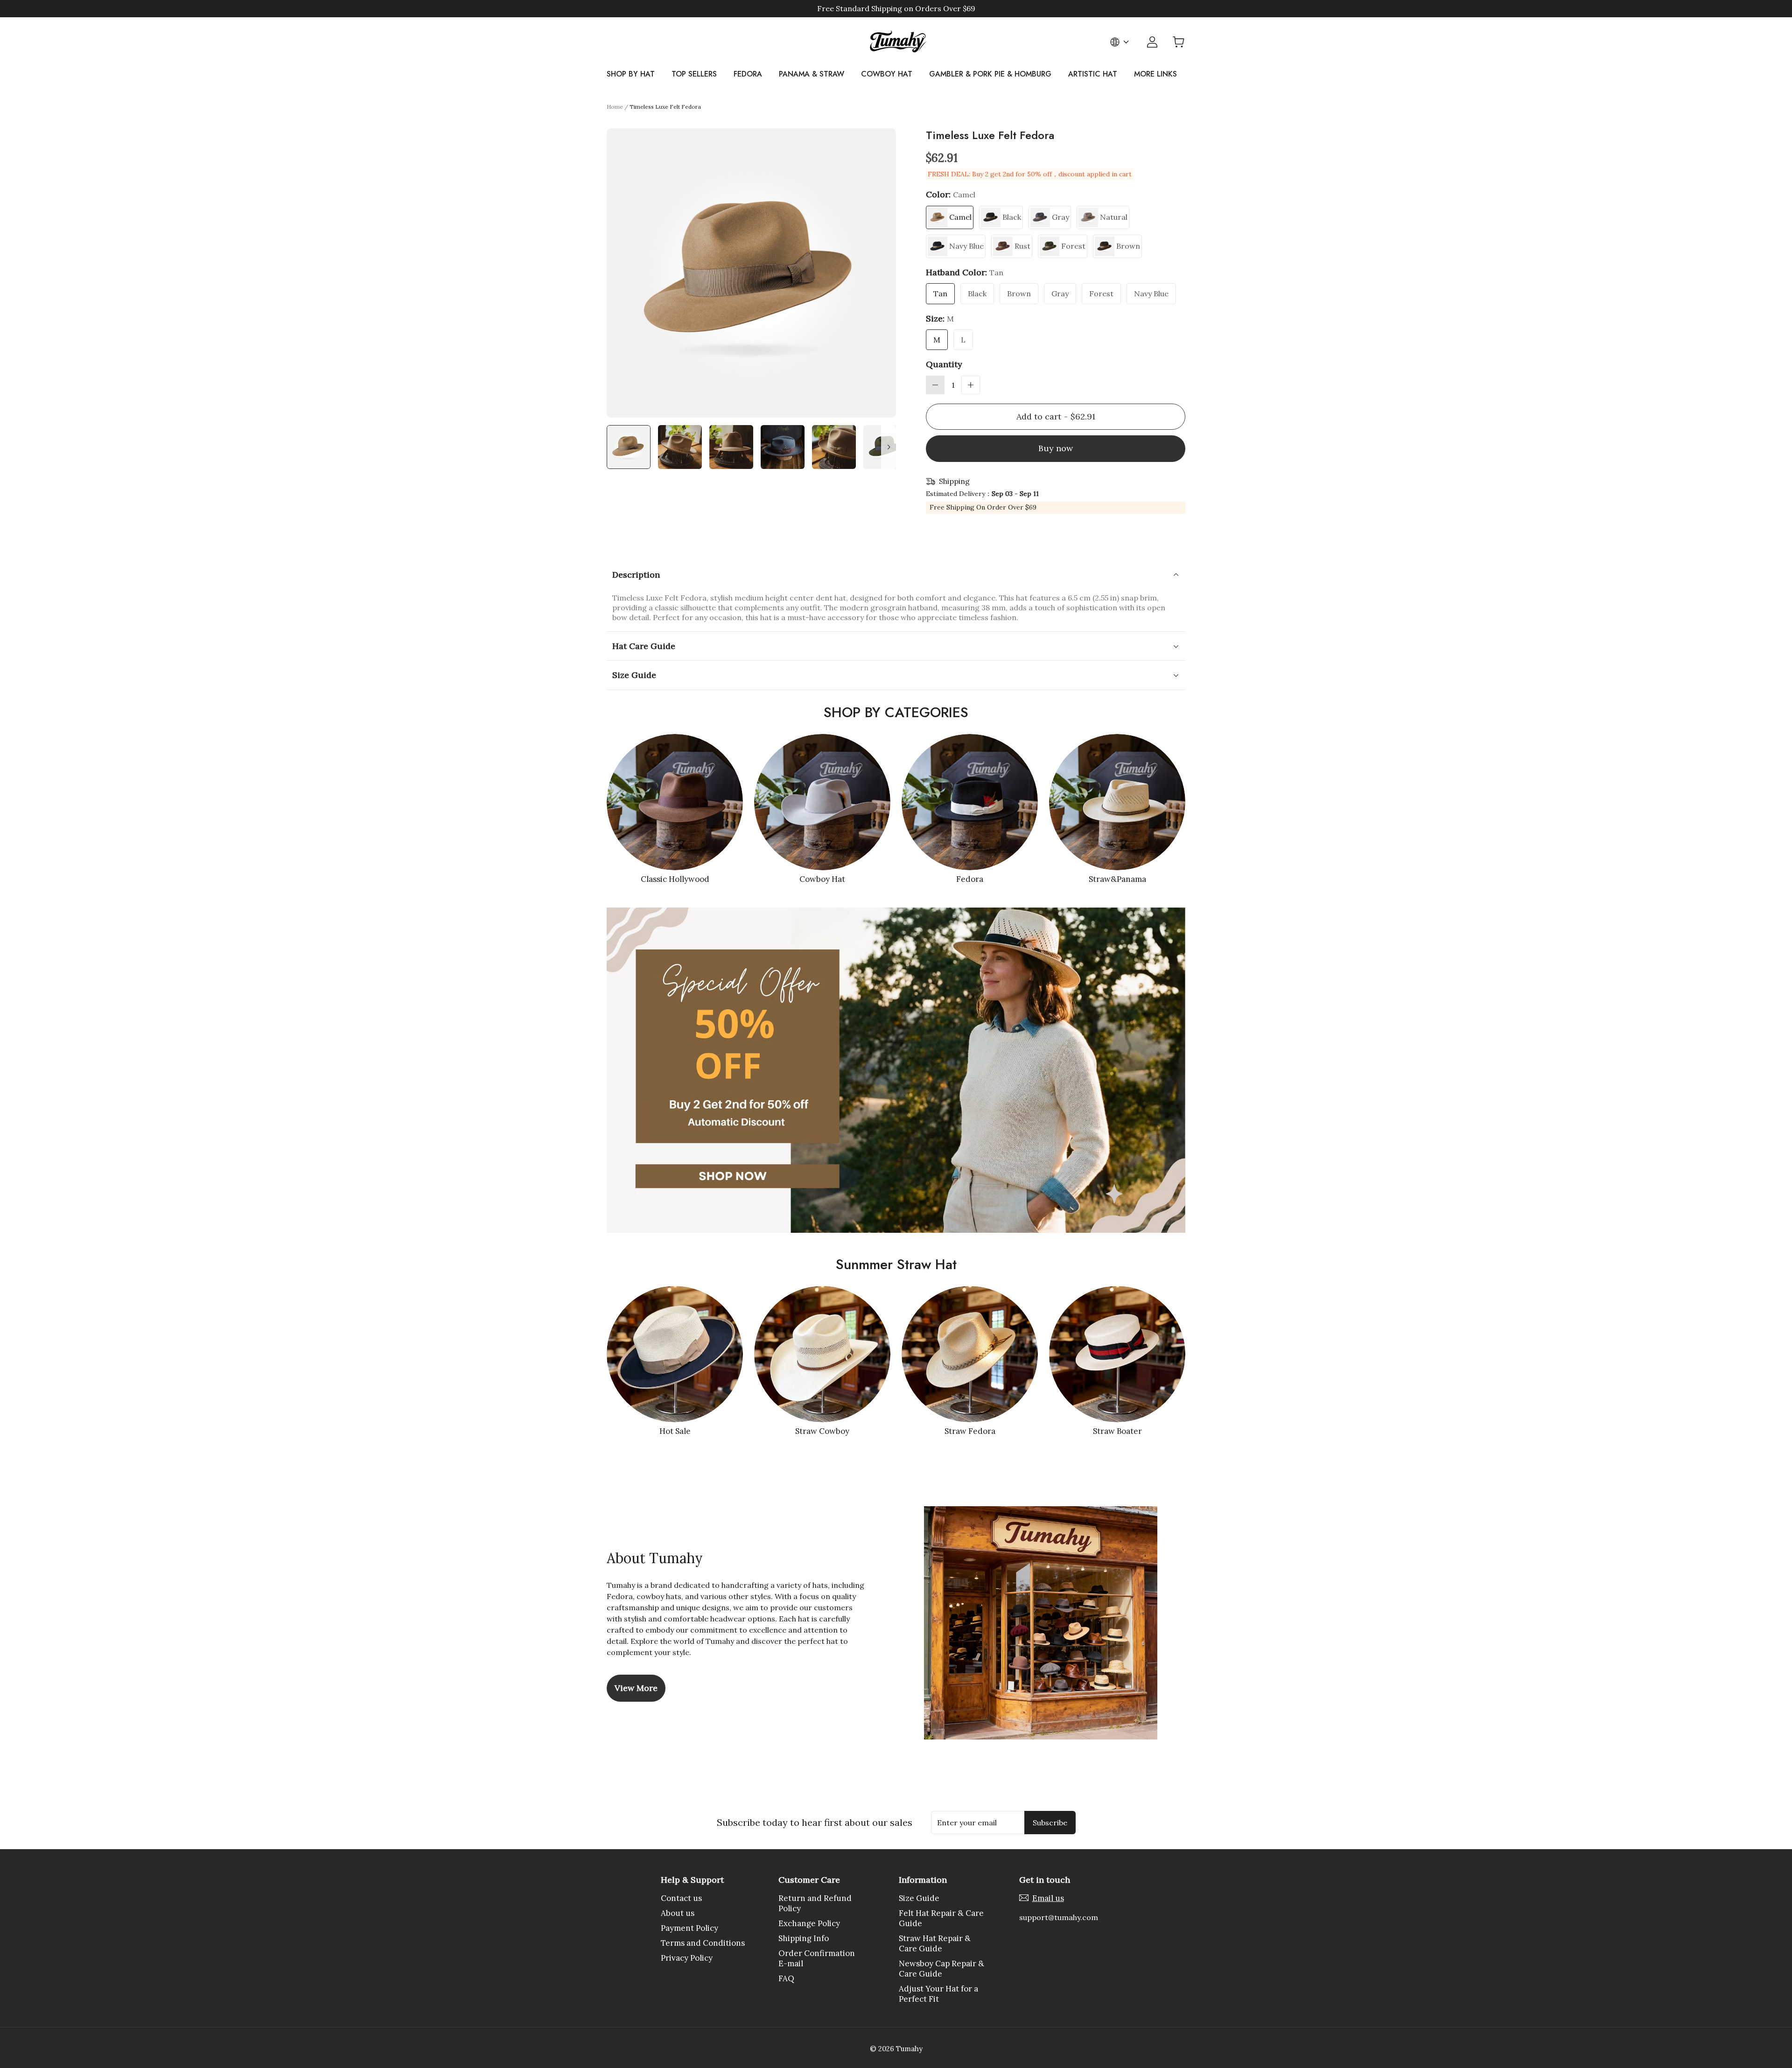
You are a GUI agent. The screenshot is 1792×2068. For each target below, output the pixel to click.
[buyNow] (1056, 449)
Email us (1048, 1898)
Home (615, 107)
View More (636, 1688)
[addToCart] (1056, 417)
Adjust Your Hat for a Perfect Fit (938, 1994)
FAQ (786, 1978)
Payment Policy (689, 1928)
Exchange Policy (809, 1923)
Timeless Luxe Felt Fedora (665, 107)
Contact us (681, 1898)
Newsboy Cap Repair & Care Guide (941, 1969)
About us (678, 1913)
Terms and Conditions (703, 1943)
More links (1155, 74)
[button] (935, 385)
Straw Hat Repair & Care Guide (935, 1943)
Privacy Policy (687, 1958)
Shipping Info (804, 1938)
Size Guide (919, 1898)
